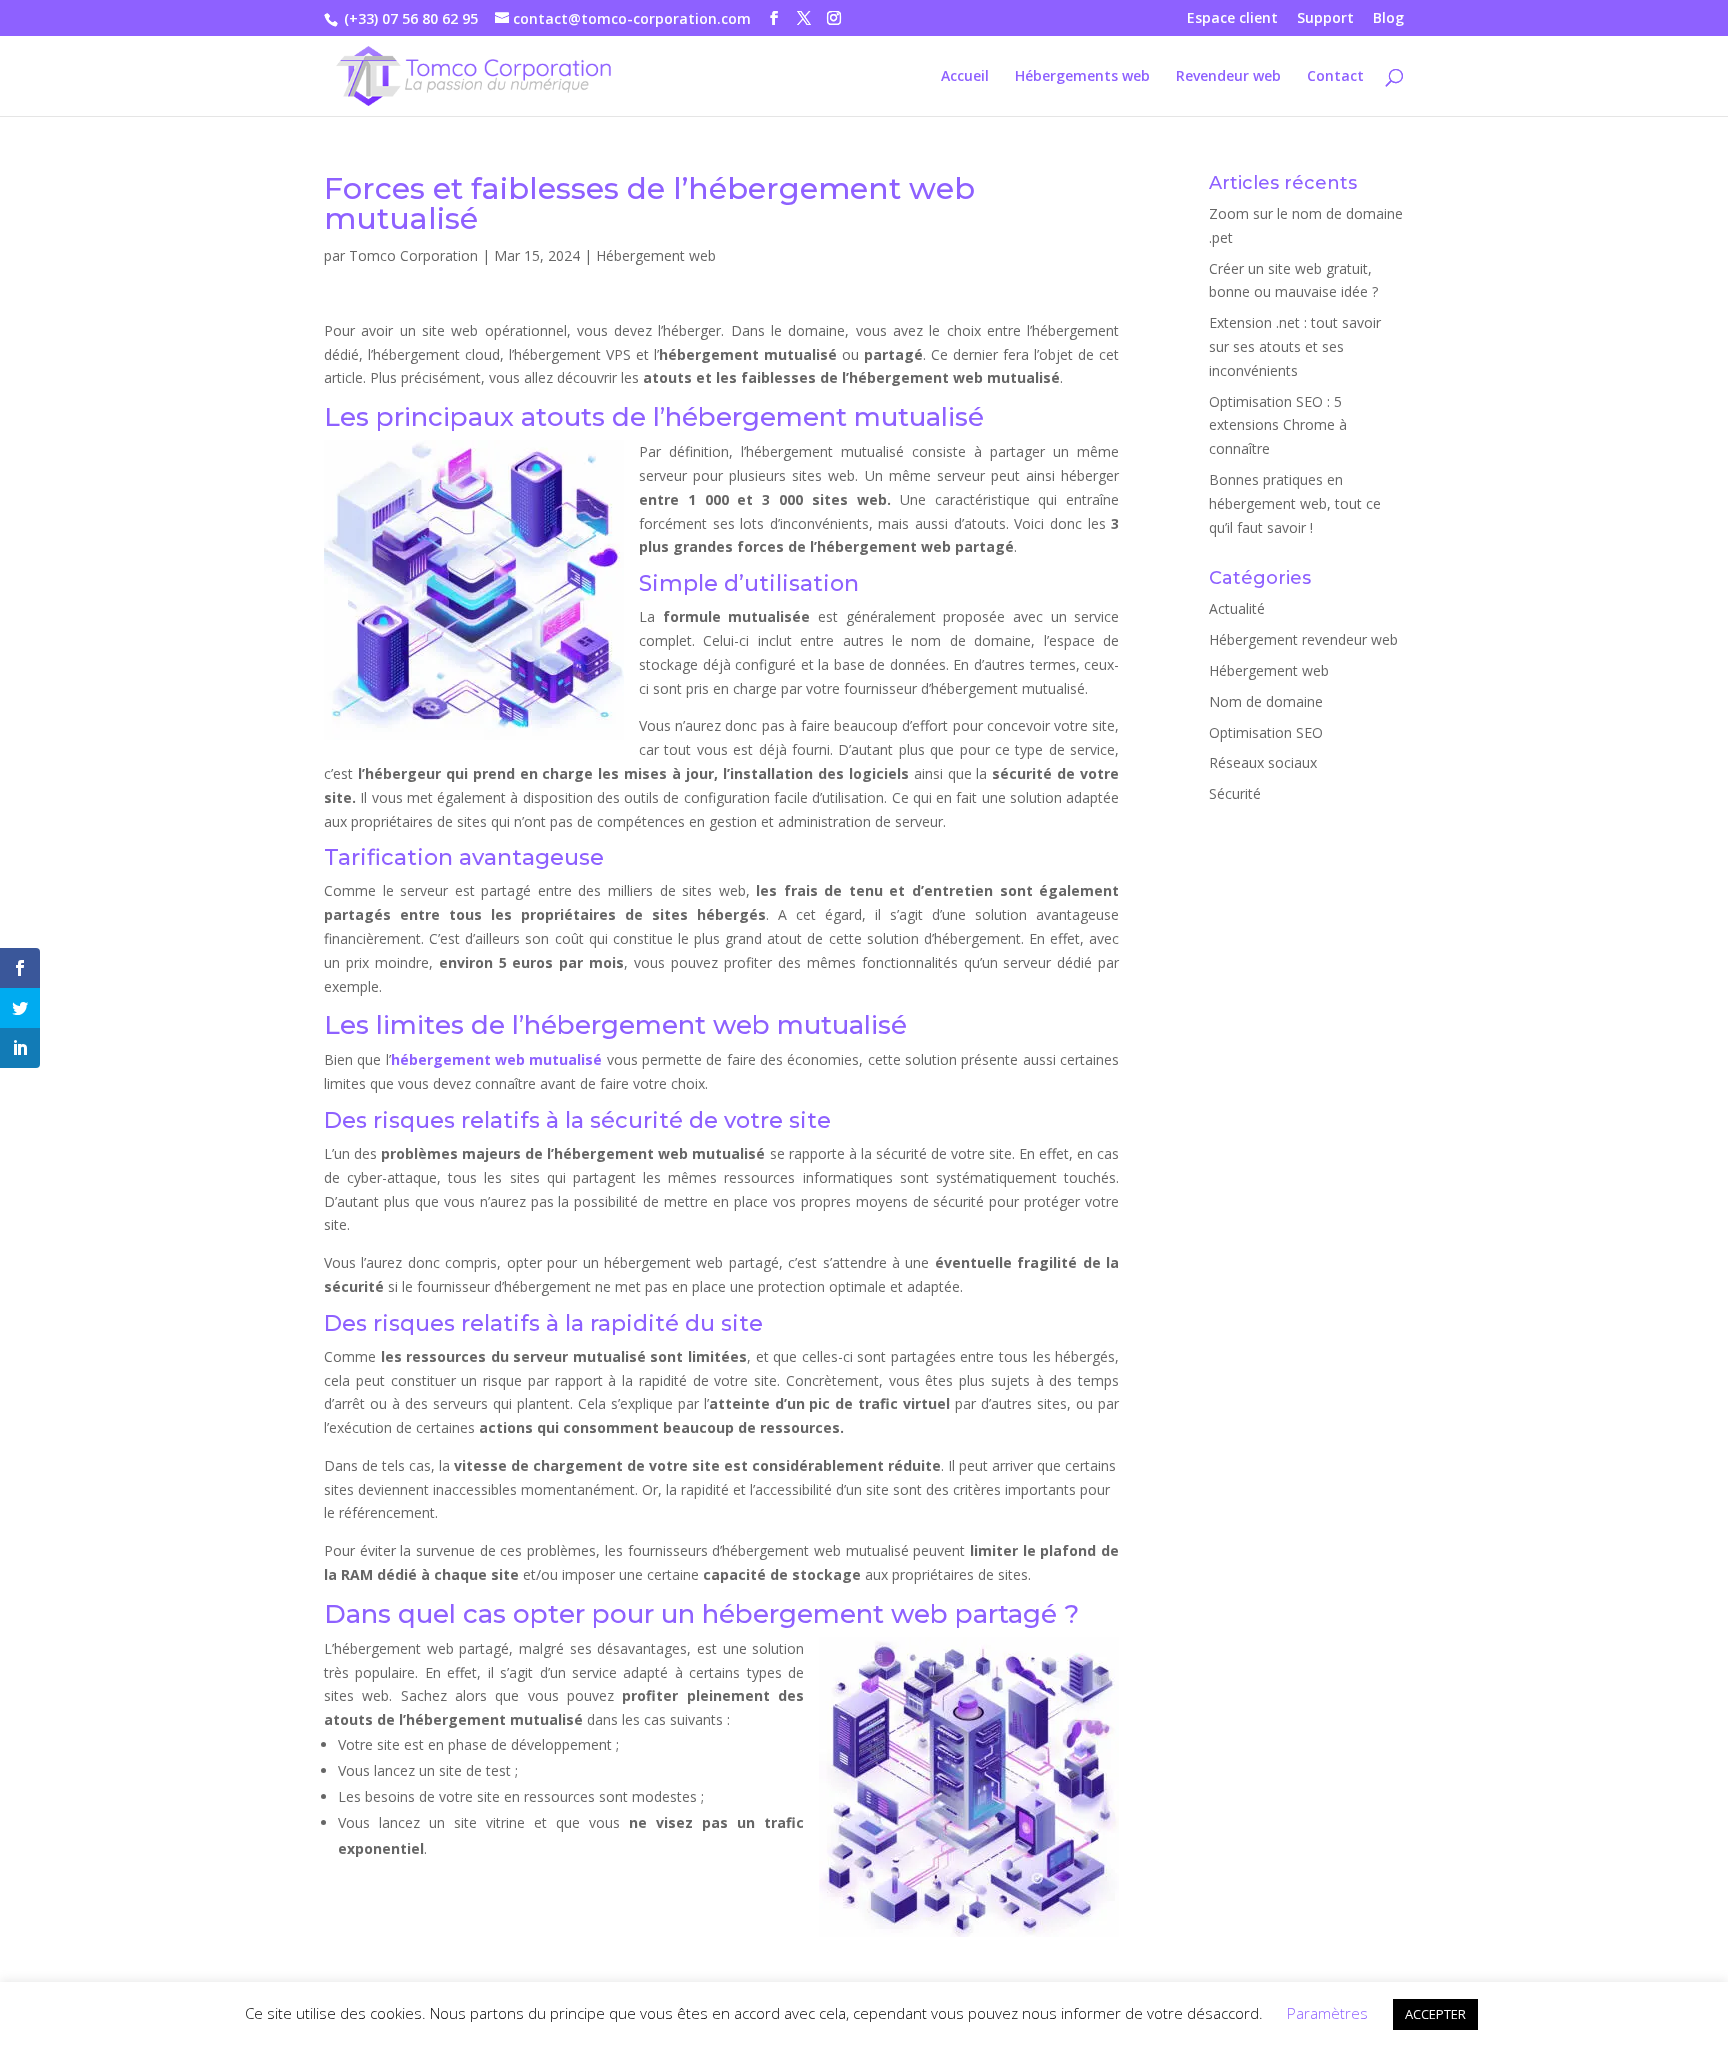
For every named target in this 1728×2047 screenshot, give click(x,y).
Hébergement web (656, 255)
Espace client (1232, 19)
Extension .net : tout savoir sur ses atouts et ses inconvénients (1295, 346)
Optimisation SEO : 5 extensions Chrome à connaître (1278, 425)
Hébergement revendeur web (1303, 639)
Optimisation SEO (1266, 732)
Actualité (1237, 608)
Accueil (965, 77)
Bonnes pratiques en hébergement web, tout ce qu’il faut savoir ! (1295, 503)
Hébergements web (1082, 77)
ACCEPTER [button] (1435, 2014)
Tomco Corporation (413, 255)
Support (1325, 19)
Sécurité (1235, 793)
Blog (1388, 19)
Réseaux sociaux (1263, 762)
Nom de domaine (1266, 701)
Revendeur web (1228, 77)
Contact (1335, 77)
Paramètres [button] (1327, 2013)
